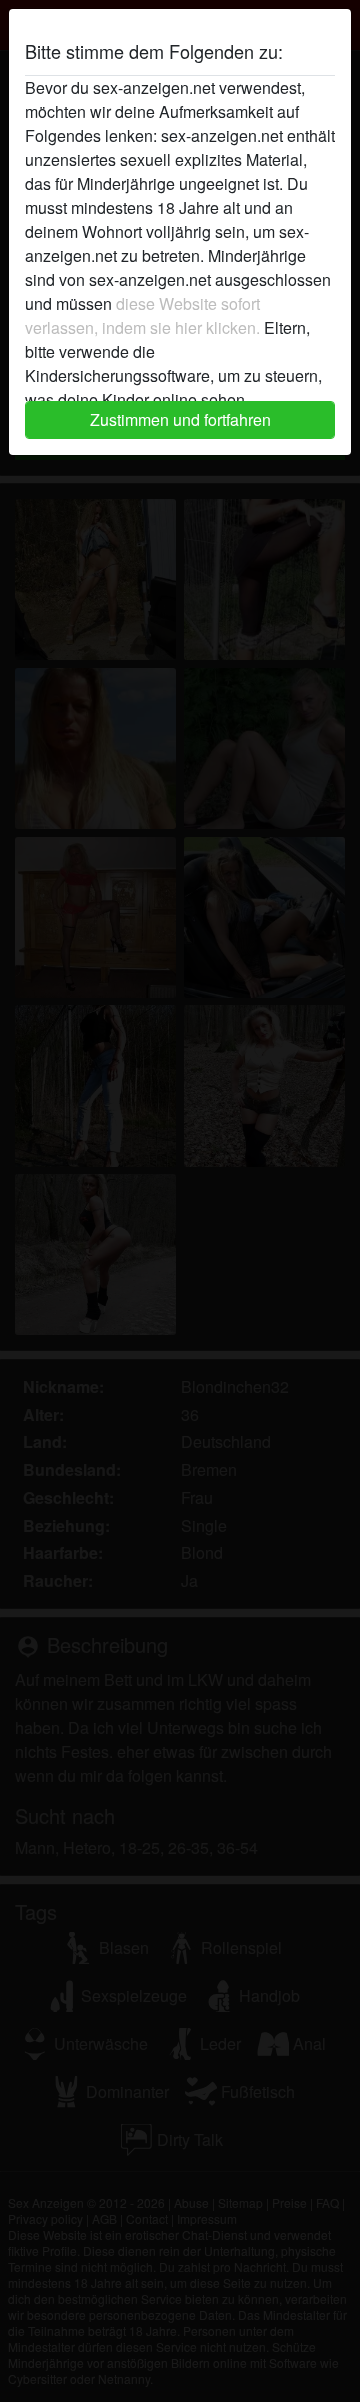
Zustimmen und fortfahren (180, 419)
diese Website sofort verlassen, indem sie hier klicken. (142, 315)
